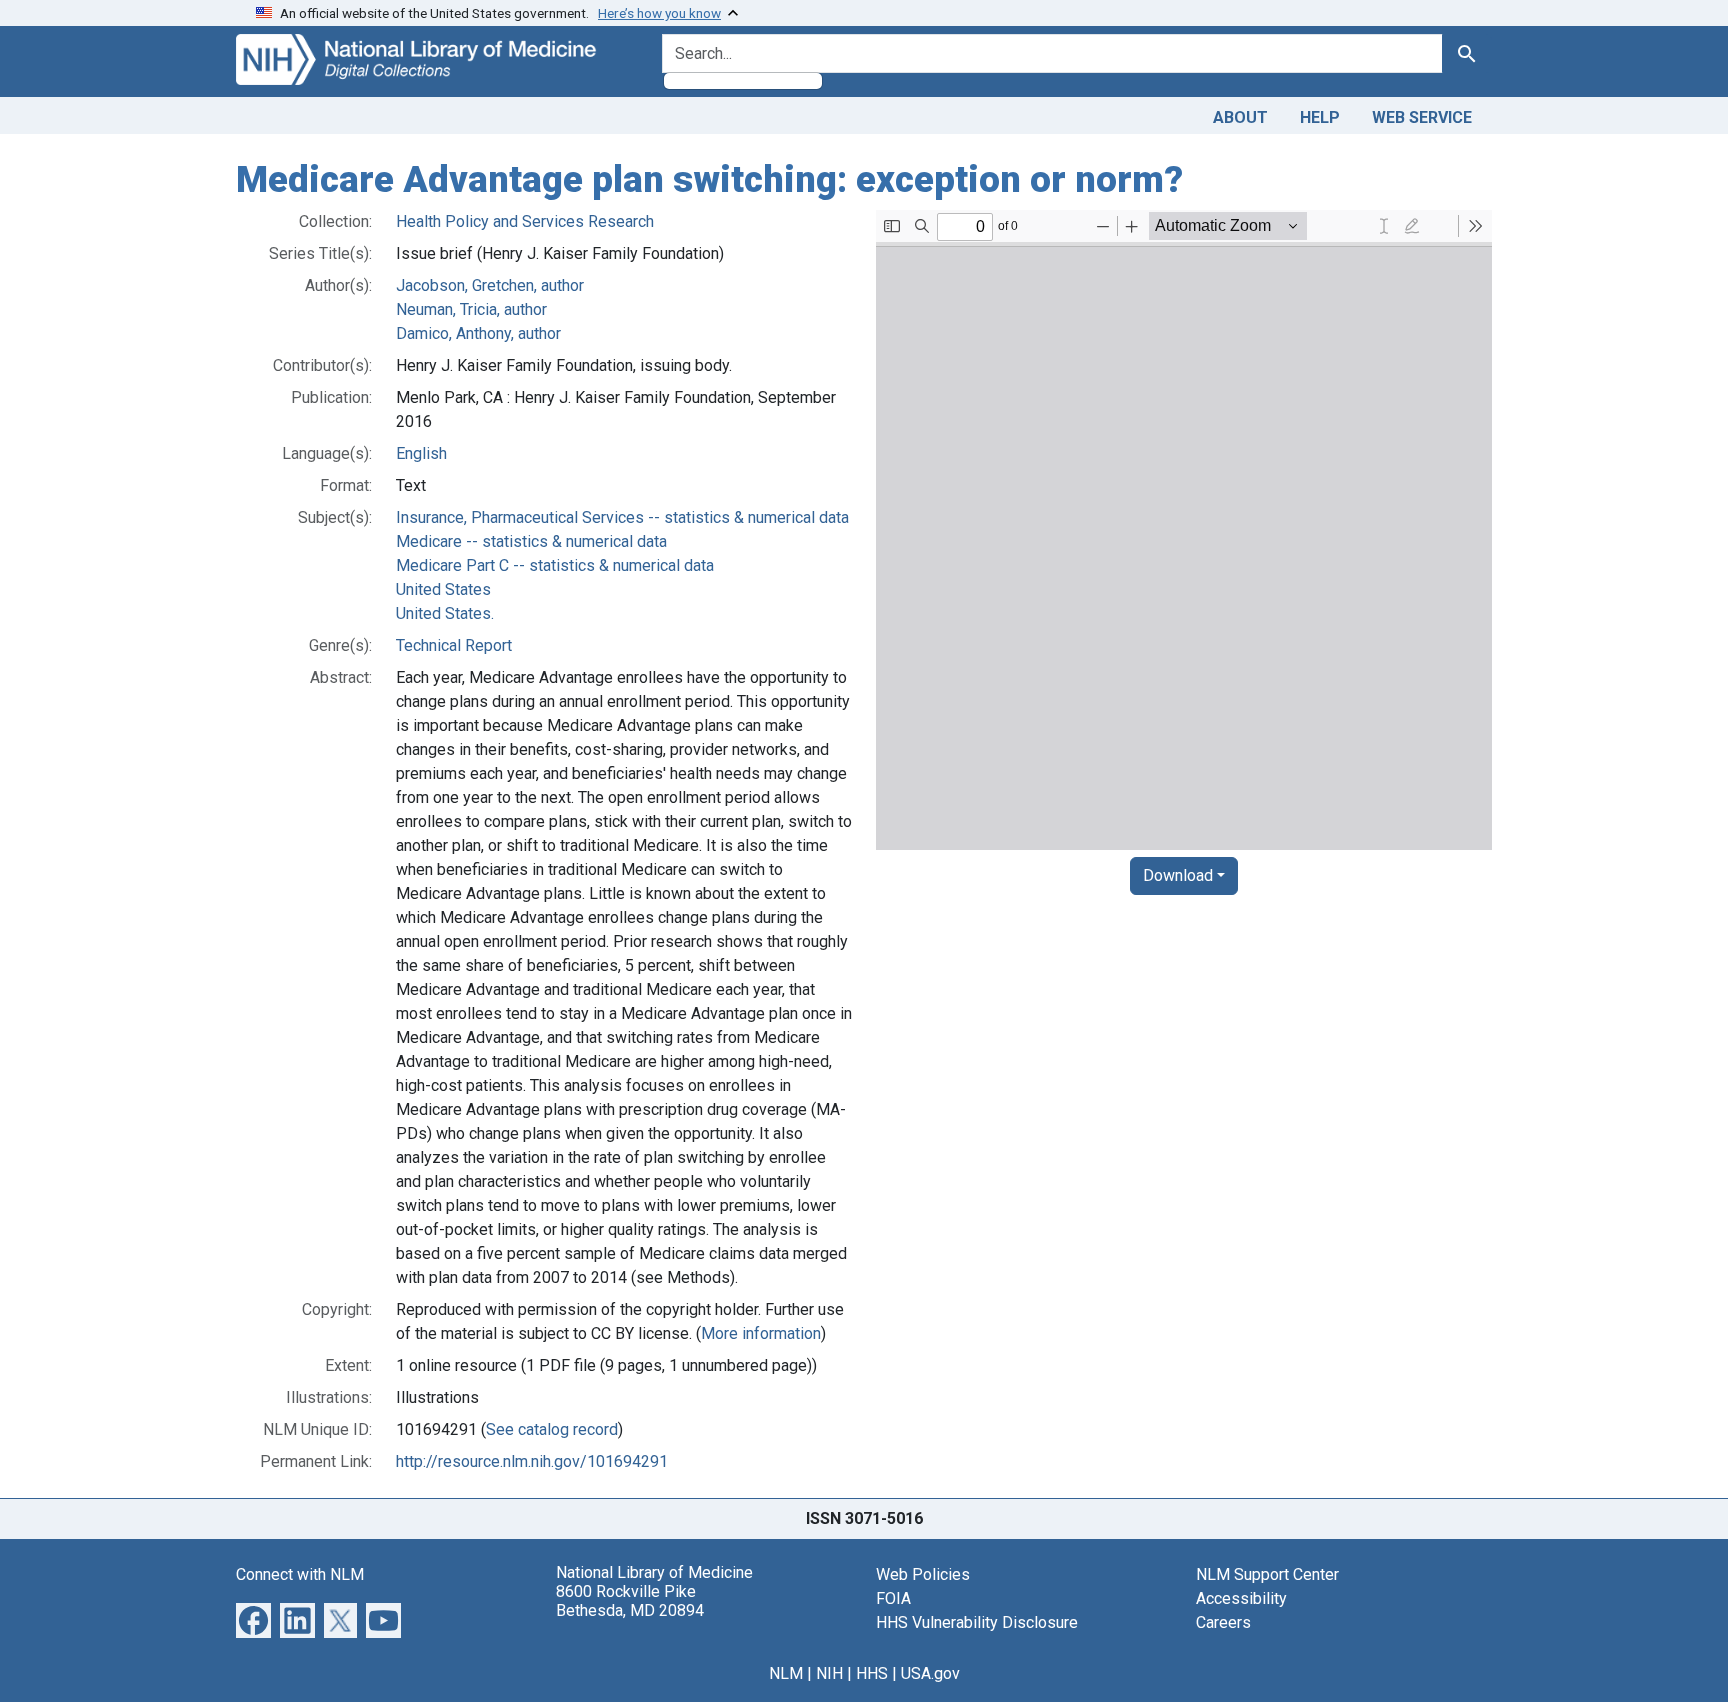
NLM (786, 1673)
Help (1320, 117)
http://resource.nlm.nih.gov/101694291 (532, 1461)
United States (443, 589)
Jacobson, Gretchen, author (490, 285)
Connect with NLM (300, 1574)
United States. (445, 613)
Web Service (1422, 117)
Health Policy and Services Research (525, 221)
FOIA (893, 1598)
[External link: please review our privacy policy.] (253, 1618)
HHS (872, 1673)
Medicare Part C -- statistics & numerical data (555, 565)
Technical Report (454, 645)
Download (1178, 875)
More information (761, 1333)
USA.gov (930, 1673)
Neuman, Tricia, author (471, 309)
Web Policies (923, 1574)
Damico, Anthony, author (478, 333)
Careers (1223, 1622)
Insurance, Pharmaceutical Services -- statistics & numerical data (622, 517)
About (1240, 117)
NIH (829, 1673)
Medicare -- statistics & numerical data (531, 541)
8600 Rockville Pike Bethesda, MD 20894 (630, 1601)
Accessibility (1241, 1598)
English (421, 453)
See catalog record (552, 1429)
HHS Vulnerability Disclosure (977, 1622)
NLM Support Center (1267, 1574)
